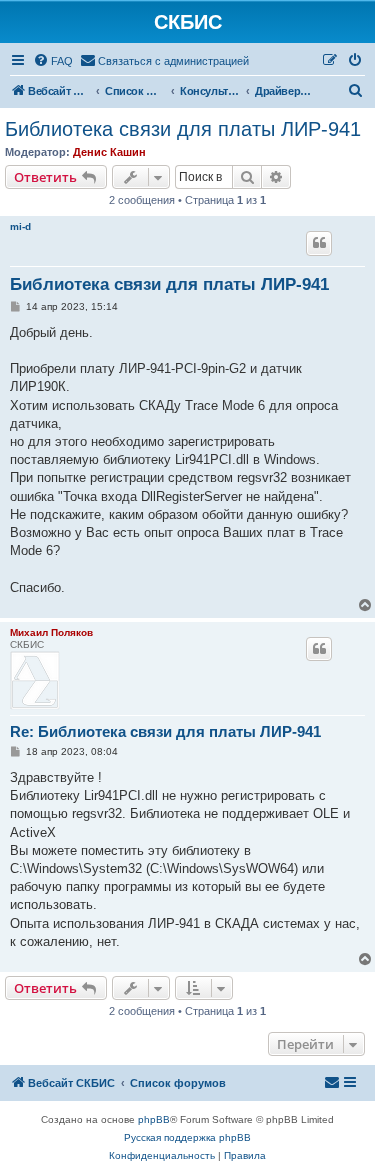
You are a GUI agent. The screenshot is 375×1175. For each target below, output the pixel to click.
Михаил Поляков (51, 632)
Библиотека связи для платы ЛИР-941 (183, 129)
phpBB (154, 1119)
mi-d (20, 226)
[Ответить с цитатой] (319, 243)
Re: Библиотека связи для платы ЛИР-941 (165, 731)
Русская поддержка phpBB (187, 1137)
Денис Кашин (109, 152)
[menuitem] (53, 61)
